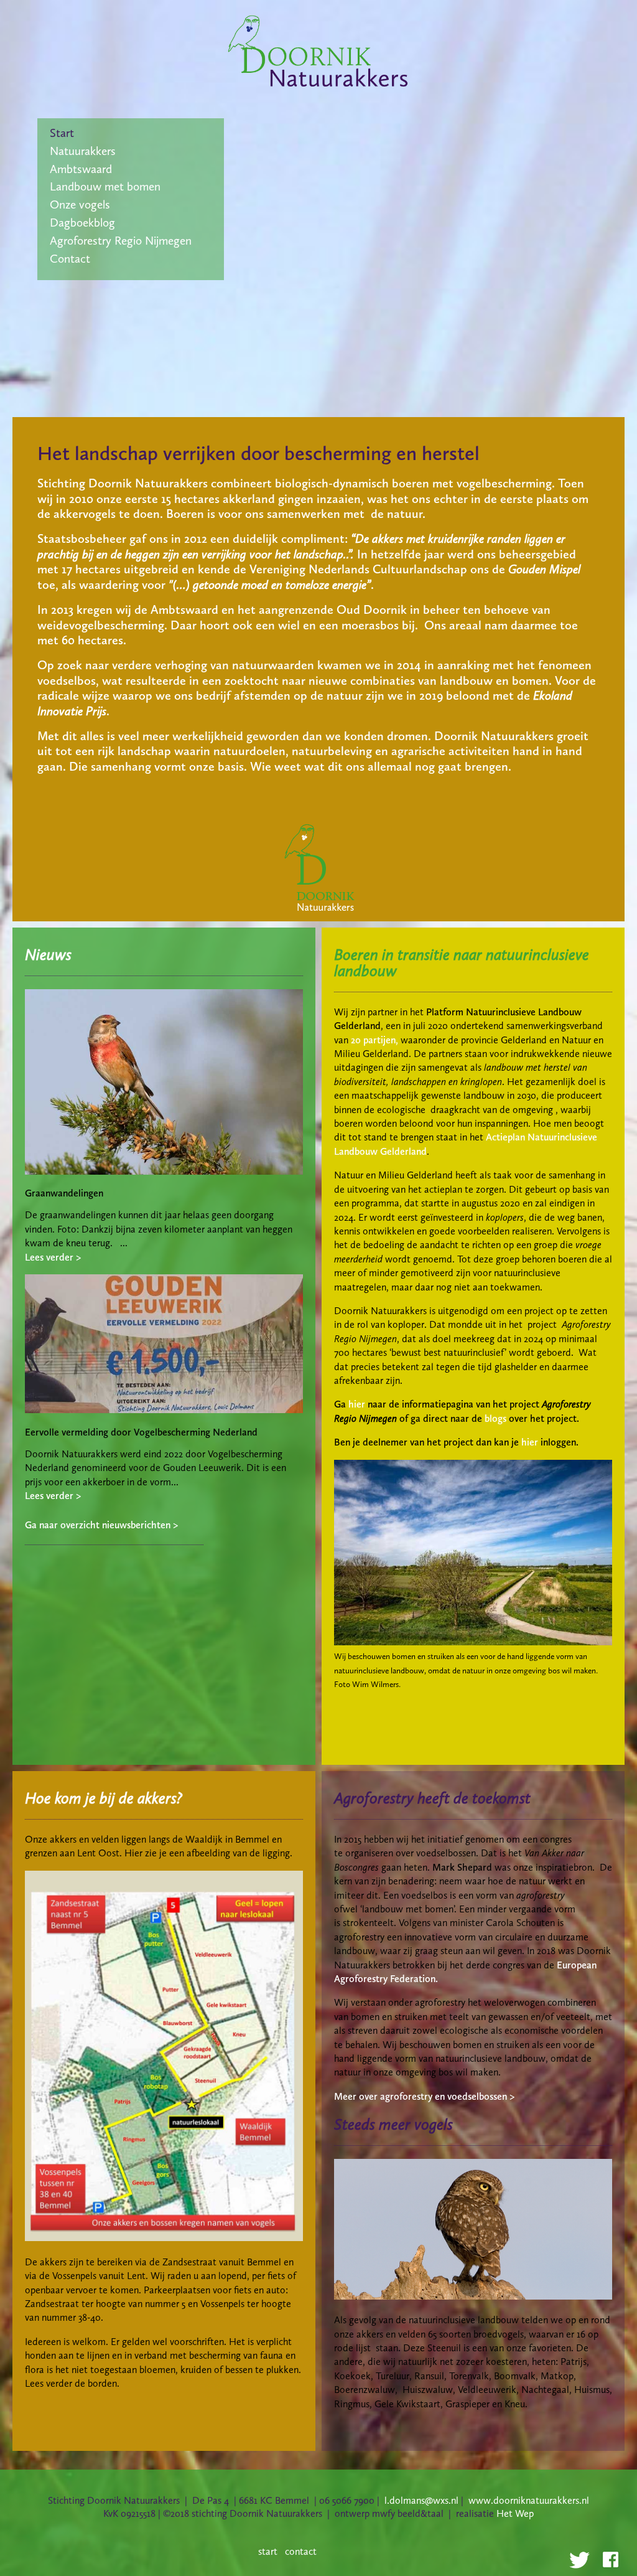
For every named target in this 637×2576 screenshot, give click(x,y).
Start (62, 133)
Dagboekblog (82, 223)
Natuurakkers (83, 151)
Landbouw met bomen (105, 186)
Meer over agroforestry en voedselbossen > (424, 2096)
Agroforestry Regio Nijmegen (121, 241)
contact (301, 2551)
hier (357, 1404)
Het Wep (515, 2513)
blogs (495, 1418)
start (268, 2551)
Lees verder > (53, 1257)
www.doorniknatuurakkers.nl (529, 2500)
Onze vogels (80, 204)
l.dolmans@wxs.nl (421, 2500)
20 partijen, (374, 1040)
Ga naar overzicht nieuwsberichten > (101, 1525)
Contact (70, 259)
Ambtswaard (81, 169)
